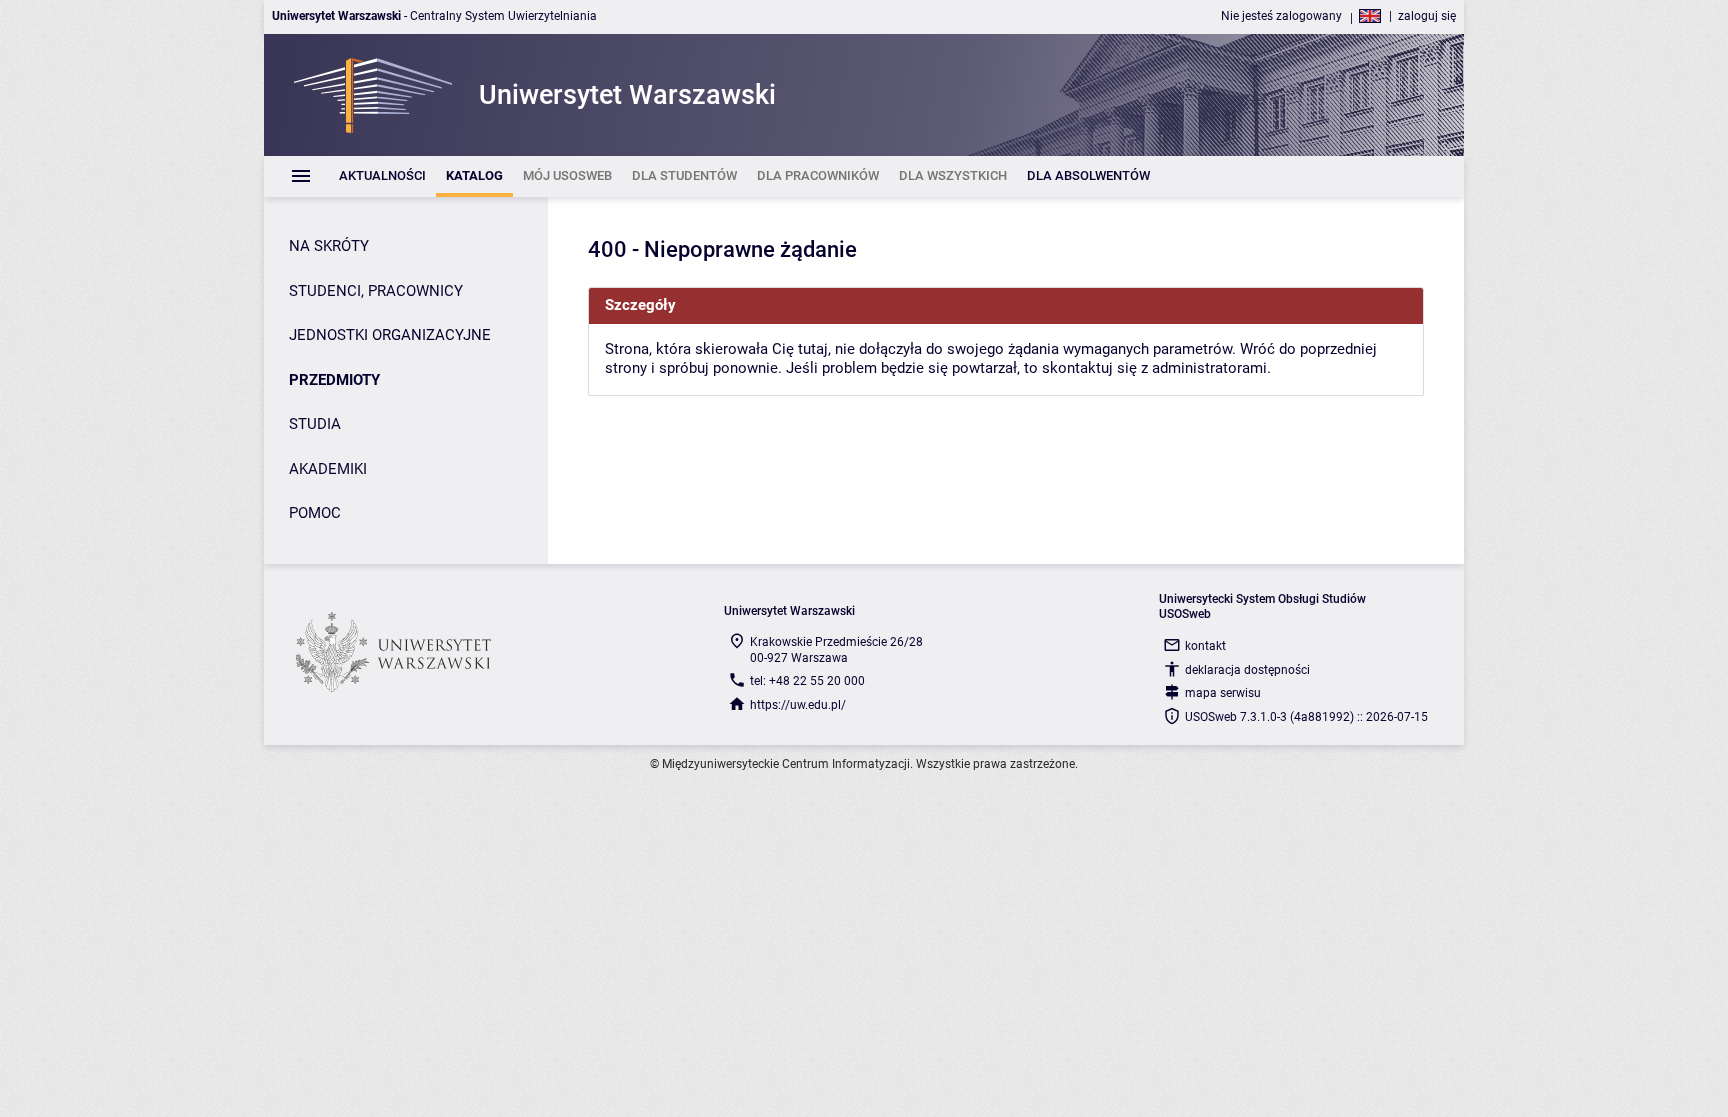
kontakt (1205, 646)
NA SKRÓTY (329, 246)
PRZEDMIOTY (334, 380)
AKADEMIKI (328, 469)
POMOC (315, 513)
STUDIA (315, 424)
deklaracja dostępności (1247, 670)
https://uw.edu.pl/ (798, 705)
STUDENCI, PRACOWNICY (376, 291)
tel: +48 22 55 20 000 (807, 681)
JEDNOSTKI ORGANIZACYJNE (390, 335)
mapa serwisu (1223, 693)
